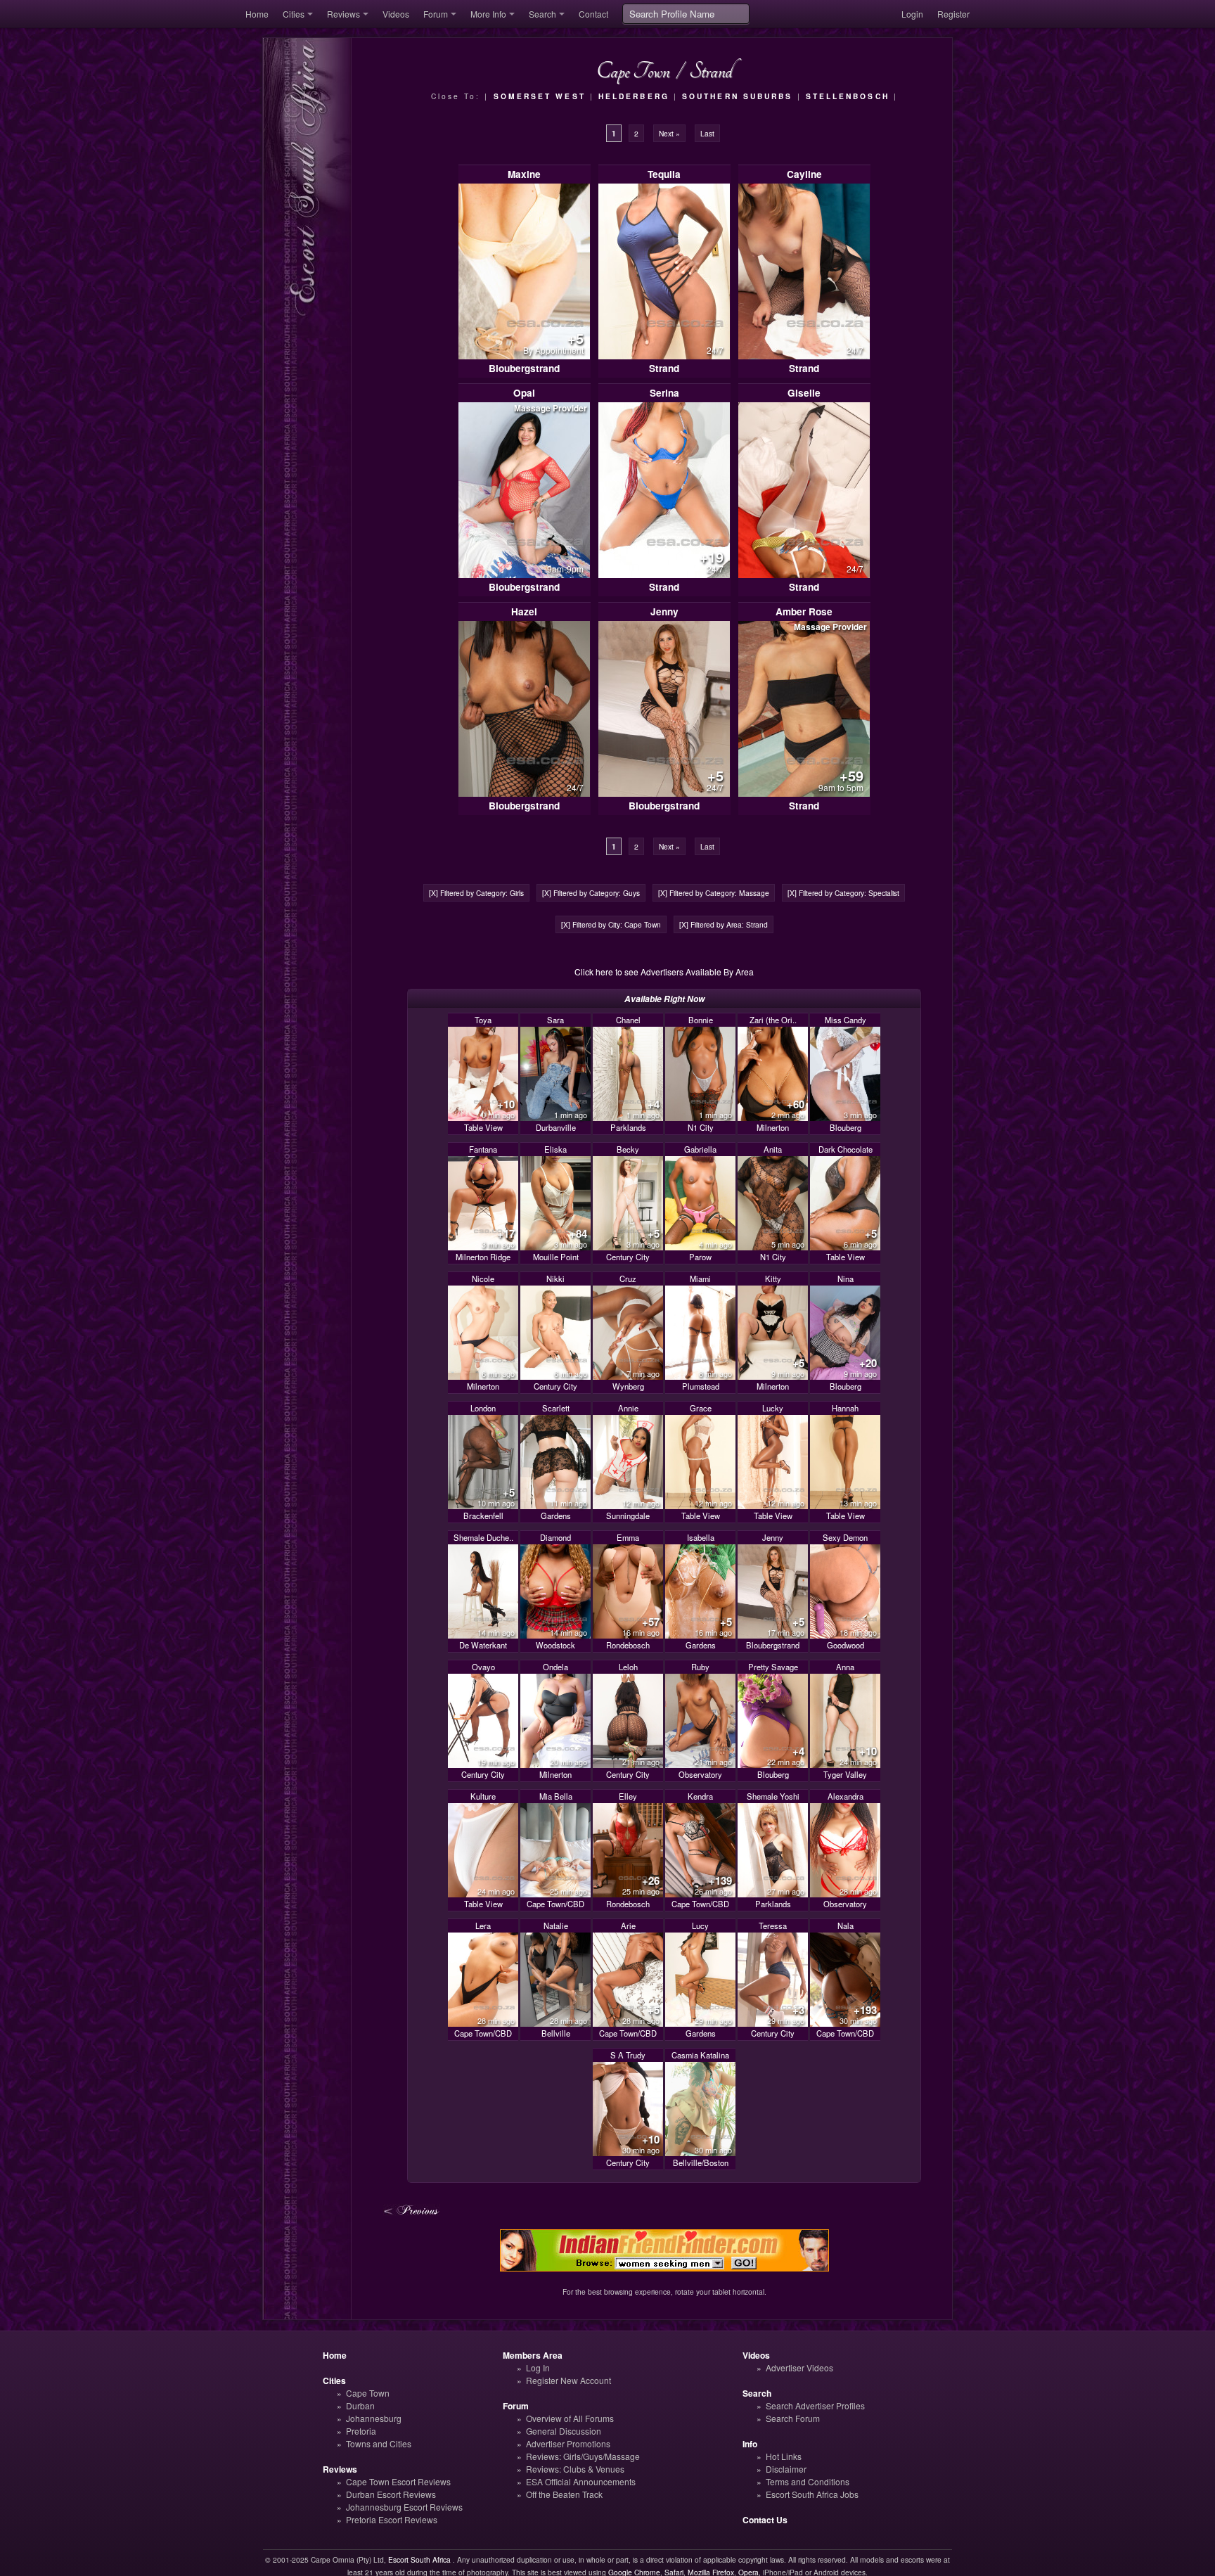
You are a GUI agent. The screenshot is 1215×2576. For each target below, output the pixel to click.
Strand (664, 368)
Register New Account (568, 2380)
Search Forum (793, 2418)
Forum (436, 14)
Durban (360, 2405)
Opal (524, 393)
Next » (669, 133)
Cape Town (368, 2393)
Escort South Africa (419, 2559)
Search (542, 14)
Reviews (343, 14)
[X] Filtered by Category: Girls (476, 893)
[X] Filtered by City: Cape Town (611, 924)
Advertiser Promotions (568, 2443)
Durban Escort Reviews (391, 2494)
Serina (664, 393)
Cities (294, 14)
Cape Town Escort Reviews (398, 2481)
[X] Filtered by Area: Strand (724, 924)
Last (707, 133)
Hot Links (784, 2456)
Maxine (524, 174)
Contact (593, 14)
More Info (488, 14)
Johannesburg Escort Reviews (404, 2507)
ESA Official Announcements (581, 2481)
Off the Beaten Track (564, 2494)
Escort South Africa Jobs (812, 2494)
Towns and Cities (379, 2443)
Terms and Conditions (808, 2481)
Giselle (804, 393)
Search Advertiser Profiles (815, 2405)
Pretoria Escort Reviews (392, 2519)
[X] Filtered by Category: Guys (591, 893)
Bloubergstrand (524, 368)
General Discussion (564, 2431)
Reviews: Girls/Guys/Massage (583, 2456)
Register (953, 14)
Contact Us (765, 2520)
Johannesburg (374, 2418)
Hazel (524, 611)
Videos (396, 14)
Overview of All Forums (570, 2418)
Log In (538, 2367)
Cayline (804, 174)
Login (912, 14)
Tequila (664, 174)
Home (257, 14)
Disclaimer (786, 2469)
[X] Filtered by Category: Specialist (843, 893)
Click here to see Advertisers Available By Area (664, 972)
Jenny (664, 611)
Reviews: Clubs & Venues (575, 2469)
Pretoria (361, 2431)
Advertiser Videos (799, 2367)
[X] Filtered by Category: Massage (714, 893)
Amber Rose (804, 611)
